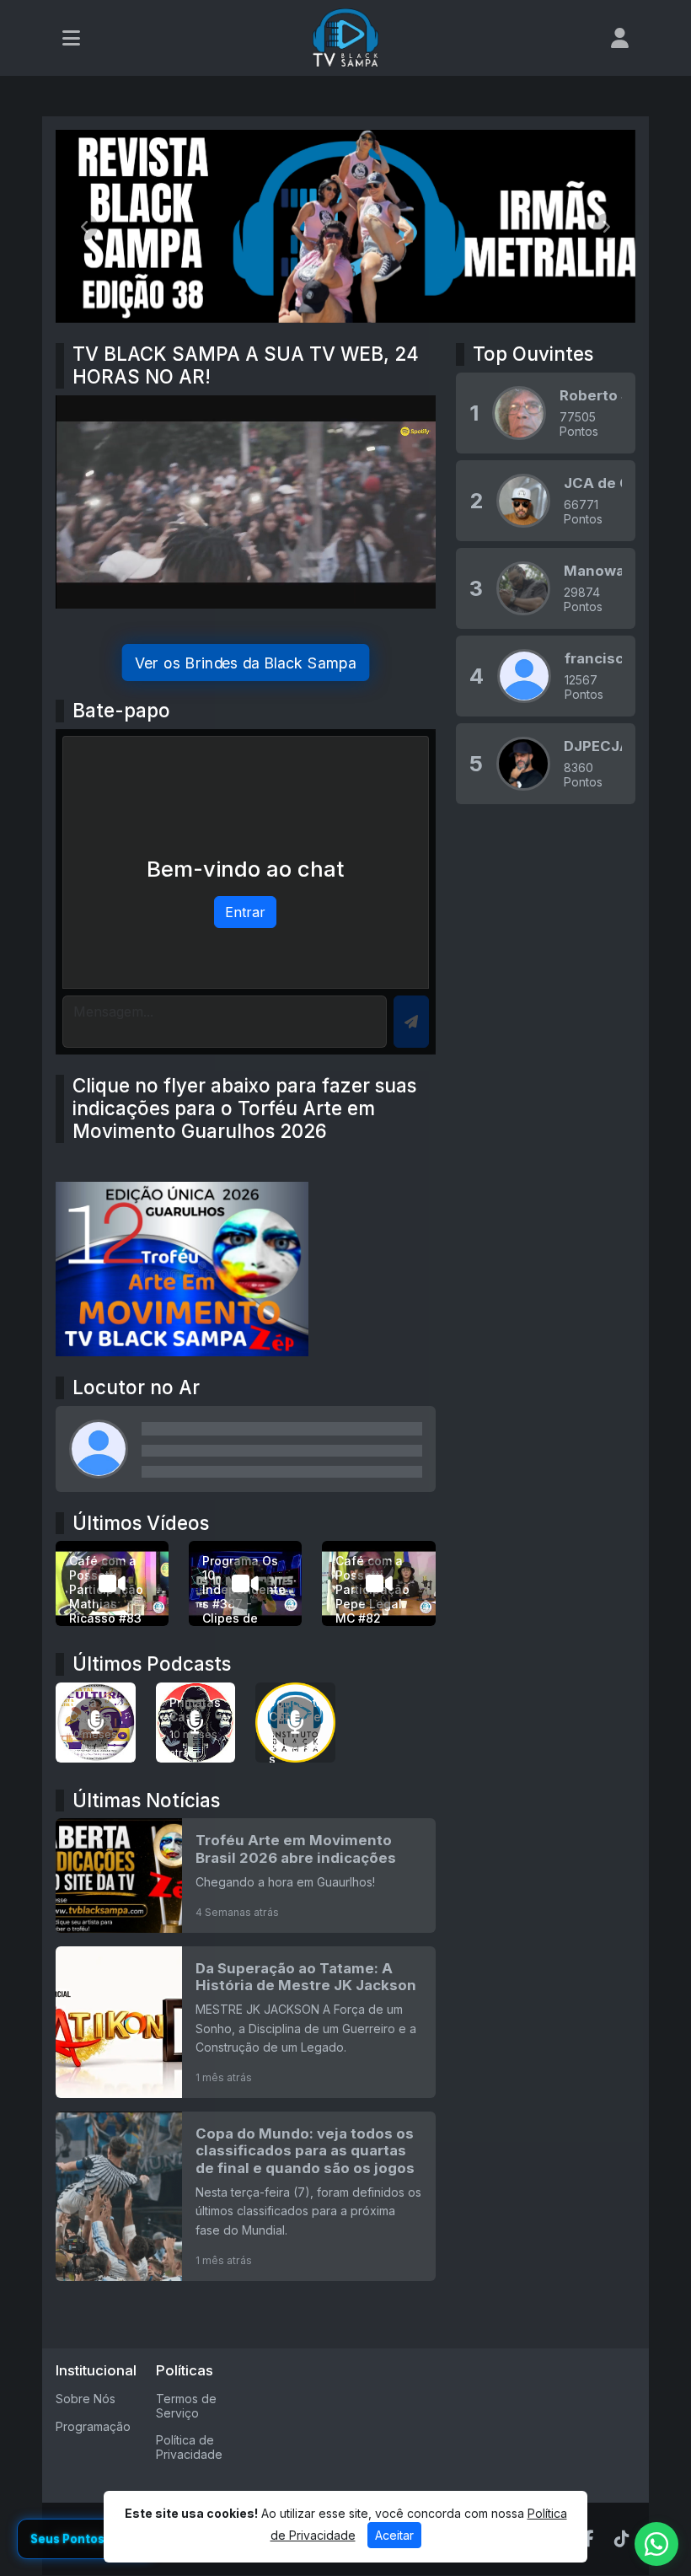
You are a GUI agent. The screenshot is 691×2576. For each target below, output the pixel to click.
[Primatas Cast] (196, 1723)
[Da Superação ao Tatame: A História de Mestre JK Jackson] (246, 2022)
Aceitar (394, 2535)
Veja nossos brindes (246, 663)
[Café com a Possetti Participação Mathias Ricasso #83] (112, 1583)
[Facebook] (589, 2539)
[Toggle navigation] (71, 38)
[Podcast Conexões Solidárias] (295, 1723)
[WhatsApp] (656, 2544)
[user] (620, 38)
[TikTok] (622, 2539)
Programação (93, 2426)
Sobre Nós (86, 2399)
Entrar (245, 912)
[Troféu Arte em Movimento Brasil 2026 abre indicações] (246, 1876)
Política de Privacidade (189, 2447)
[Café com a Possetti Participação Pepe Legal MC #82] (378, 1583)
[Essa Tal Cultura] (96, 1723)
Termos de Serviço (186, 2406)
